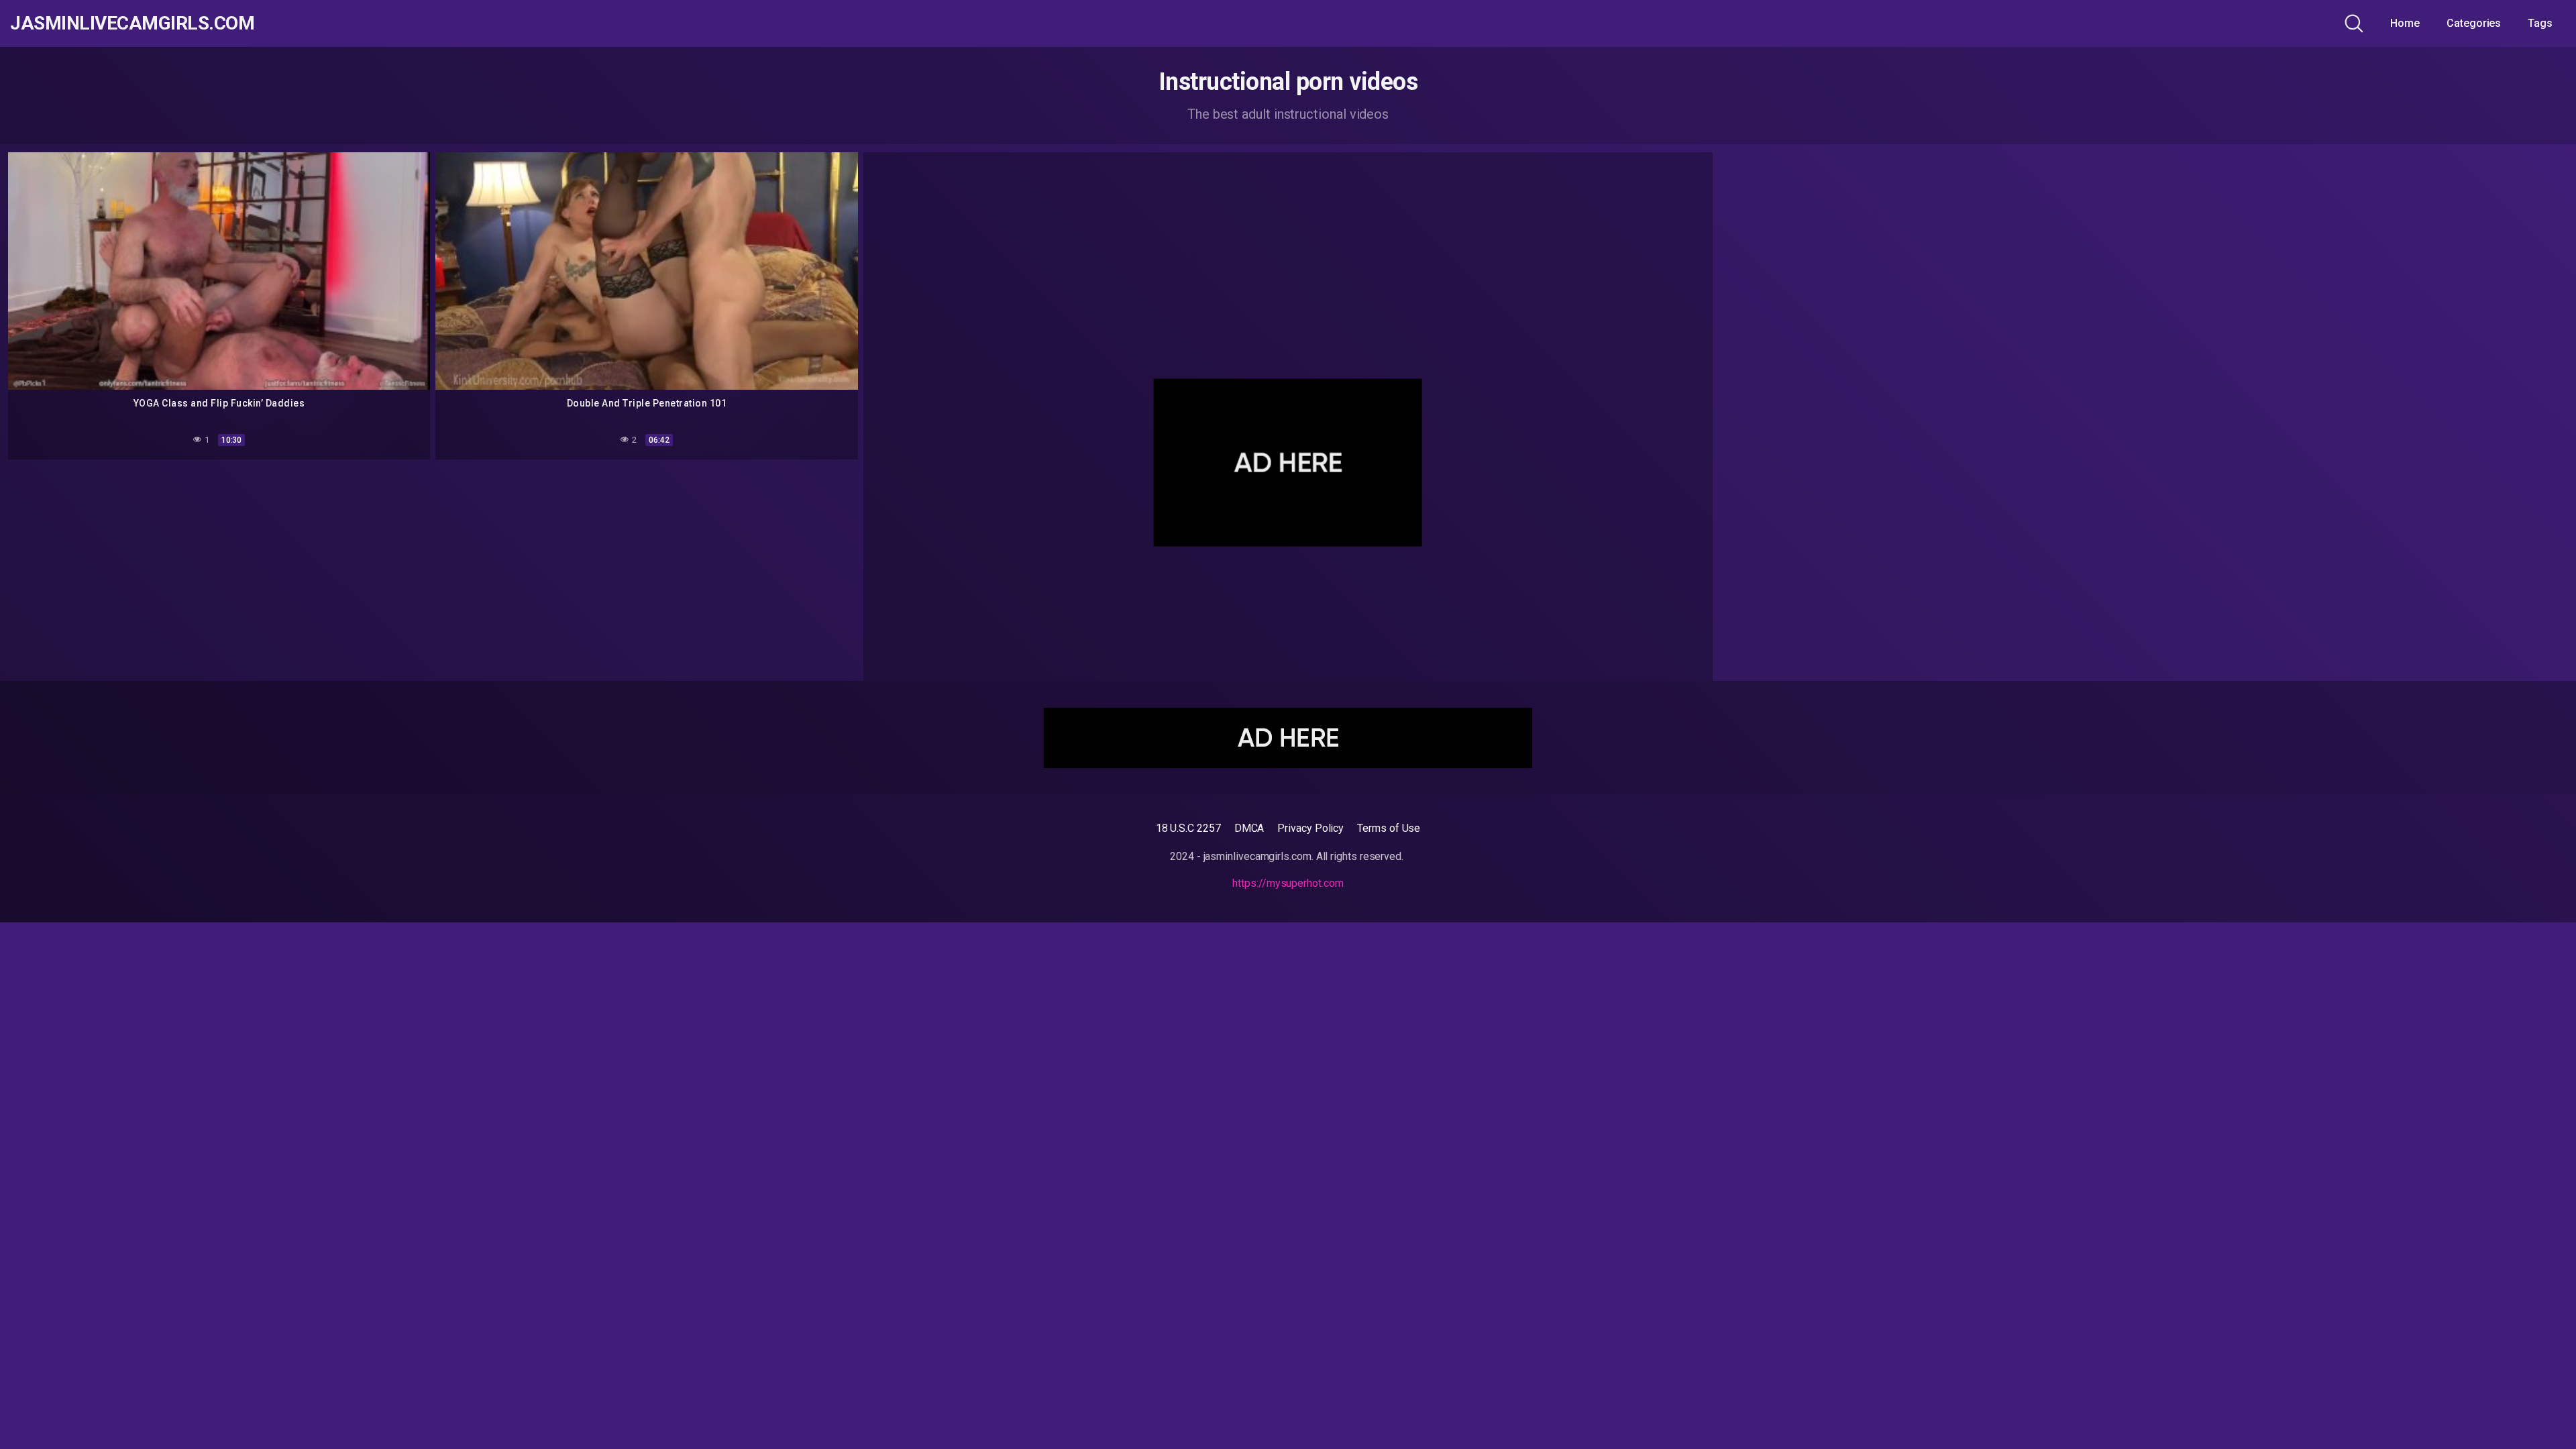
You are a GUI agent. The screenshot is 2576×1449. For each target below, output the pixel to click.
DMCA (1249, 828)
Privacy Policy (1310, 828)
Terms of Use (1389, 828)
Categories (2474, 23)
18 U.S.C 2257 (1188, 828)
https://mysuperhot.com (1288, 883)
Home (2405, 23)
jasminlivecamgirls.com (132, 23)
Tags (2540, 23)
